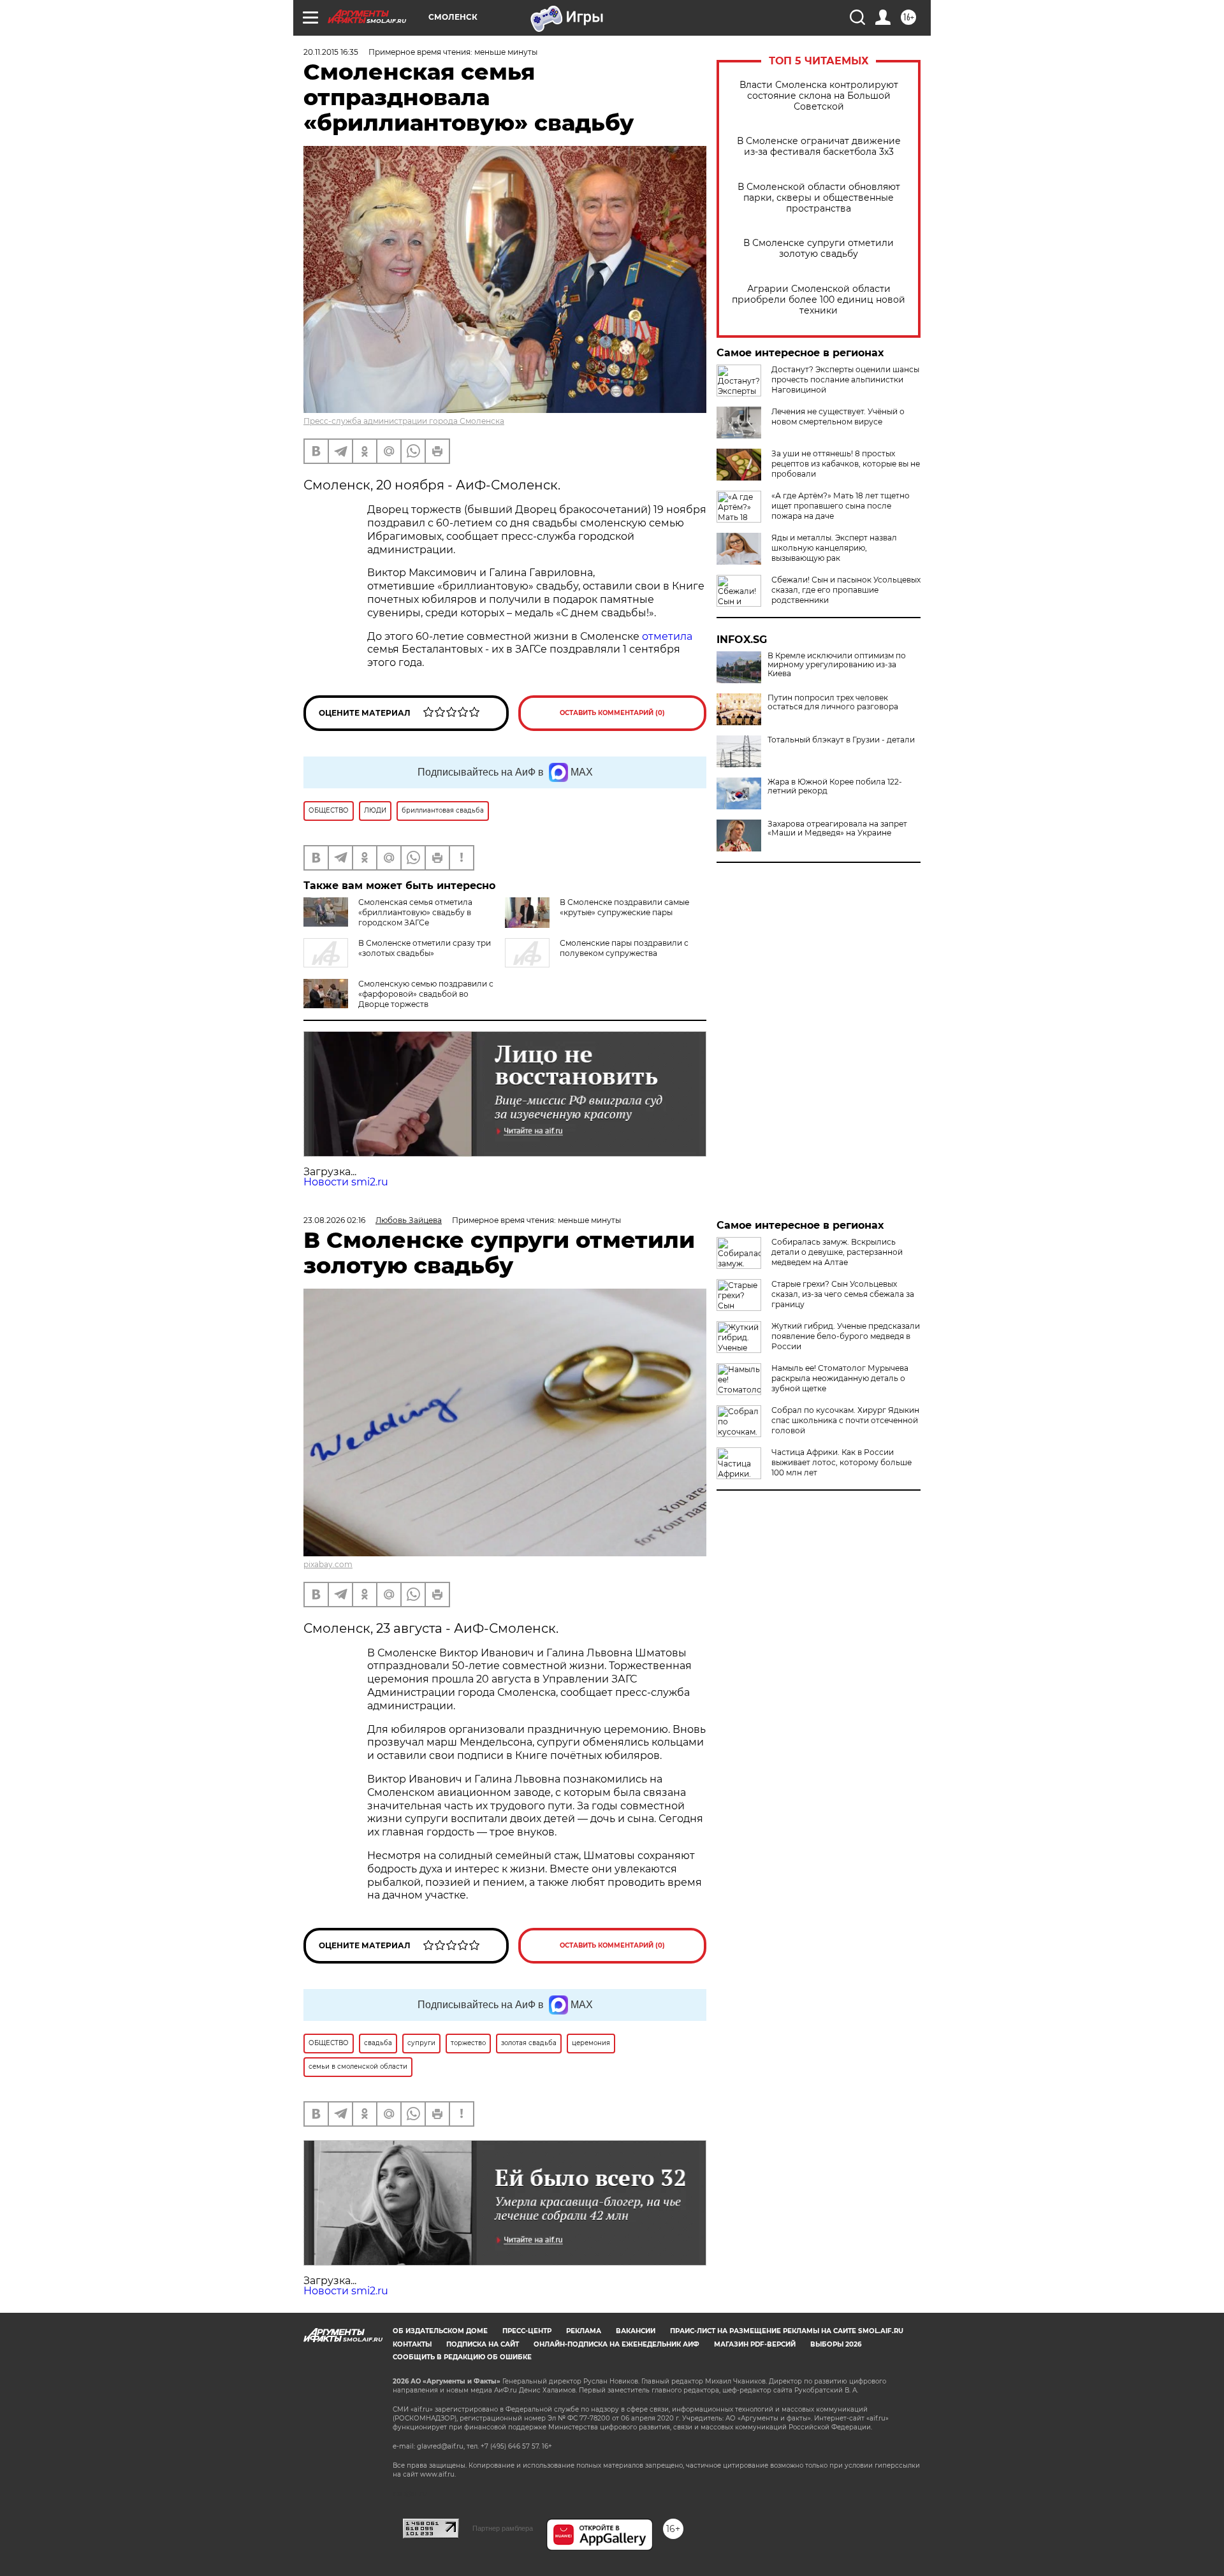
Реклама (584, 2331)
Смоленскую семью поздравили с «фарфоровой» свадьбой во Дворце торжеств (426, 994)
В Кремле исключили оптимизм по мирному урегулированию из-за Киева (837, 665)
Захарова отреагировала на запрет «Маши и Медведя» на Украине (837, 829)
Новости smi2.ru (346, 1182)
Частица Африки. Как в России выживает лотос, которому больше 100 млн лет (841, 1462)
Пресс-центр (527, 2331)
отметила (667, 636)
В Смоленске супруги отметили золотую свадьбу (819, 249)
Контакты (412, 2344)
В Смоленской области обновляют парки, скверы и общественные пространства (819, 198)
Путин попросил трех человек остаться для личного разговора (833, 702)
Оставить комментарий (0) (612, 713)
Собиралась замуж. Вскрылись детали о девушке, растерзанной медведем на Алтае (837, 1252)
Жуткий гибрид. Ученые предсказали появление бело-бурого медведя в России (846, 1336)
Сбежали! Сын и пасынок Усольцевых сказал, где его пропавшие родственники (846, 590)
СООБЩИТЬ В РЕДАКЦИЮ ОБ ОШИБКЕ (462, 2357)
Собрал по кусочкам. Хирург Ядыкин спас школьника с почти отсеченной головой (845, 1420)
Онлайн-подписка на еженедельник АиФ (616, 2344)
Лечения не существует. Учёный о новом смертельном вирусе (838, 416)
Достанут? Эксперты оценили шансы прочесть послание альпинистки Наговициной (845, 380)
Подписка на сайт (483, 2344)
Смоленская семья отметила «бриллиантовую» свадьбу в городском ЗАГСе (415, 912)
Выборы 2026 (836, 2344)
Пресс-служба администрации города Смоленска (404, 421)
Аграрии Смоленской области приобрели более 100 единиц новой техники (819, 300)
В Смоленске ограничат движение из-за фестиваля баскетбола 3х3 (819, 147)
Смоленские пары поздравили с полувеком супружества (624, 948)
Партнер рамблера (503, 2528)
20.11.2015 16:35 (331, 52)
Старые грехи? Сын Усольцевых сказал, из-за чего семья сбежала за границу (843, 1294)
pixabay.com (328, 1564)
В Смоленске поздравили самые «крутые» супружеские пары (624, 907)
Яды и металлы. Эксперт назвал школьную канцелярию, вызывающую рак (834, 548)
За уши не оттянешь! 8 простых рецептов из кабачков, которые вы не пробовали (846, 464)
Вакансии (636, 2331)
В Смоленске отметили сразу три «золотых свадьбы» (425, 948)
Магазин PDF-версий (755, 2344)
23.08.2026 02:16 (334, 1220)
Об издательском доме (440, 2331)
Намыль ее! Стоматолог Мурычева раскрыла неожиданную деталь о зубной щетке (840, 1378)
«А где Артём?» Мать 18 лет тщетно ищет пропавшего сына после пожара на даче (841, 506)
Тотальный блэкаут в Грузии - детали (841, 740)
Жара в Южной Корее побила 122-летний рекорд (835, 786)
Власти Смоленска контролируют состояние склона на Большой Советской (819, 96)
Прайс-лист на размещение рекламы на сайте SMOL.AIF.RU (787, 2331)
